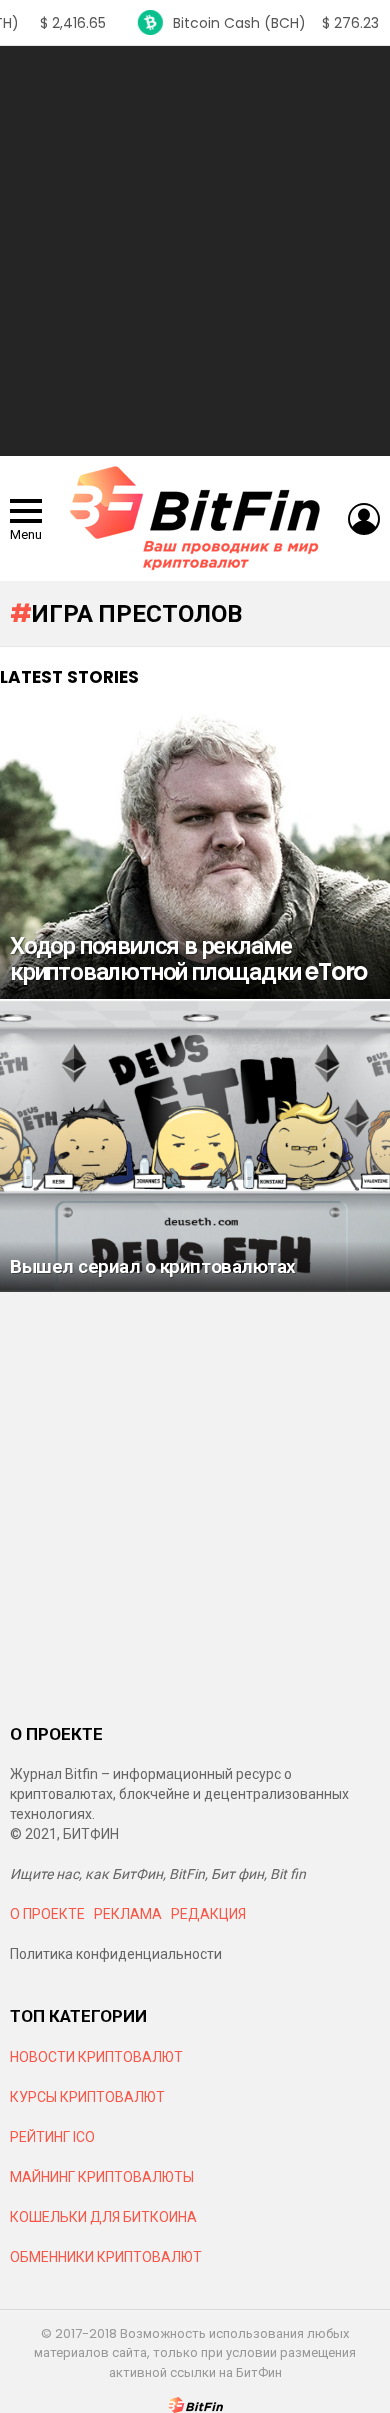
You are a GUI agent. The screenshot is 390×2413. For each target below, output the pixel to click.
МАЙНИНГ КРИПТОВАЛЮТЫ (102, 2177)
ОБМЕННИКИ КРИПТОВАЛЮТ (106, 2257)
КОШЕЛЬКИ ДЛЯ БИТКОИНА (103, 2217)
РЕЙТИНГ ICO (54, 2137)
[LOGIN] (364, 519)
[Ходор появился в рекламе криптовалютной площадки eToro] (195, 853)
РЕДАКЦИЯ (208, 1914)
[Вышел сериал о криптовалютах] (195, 1145)
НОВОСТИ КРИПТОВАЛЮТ (96, 2057)
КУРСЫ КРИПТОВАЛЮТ (87, 2097)
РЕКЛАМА (128, 1914)
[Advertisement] (195, 251)
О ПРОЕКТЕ (47, 1914)
